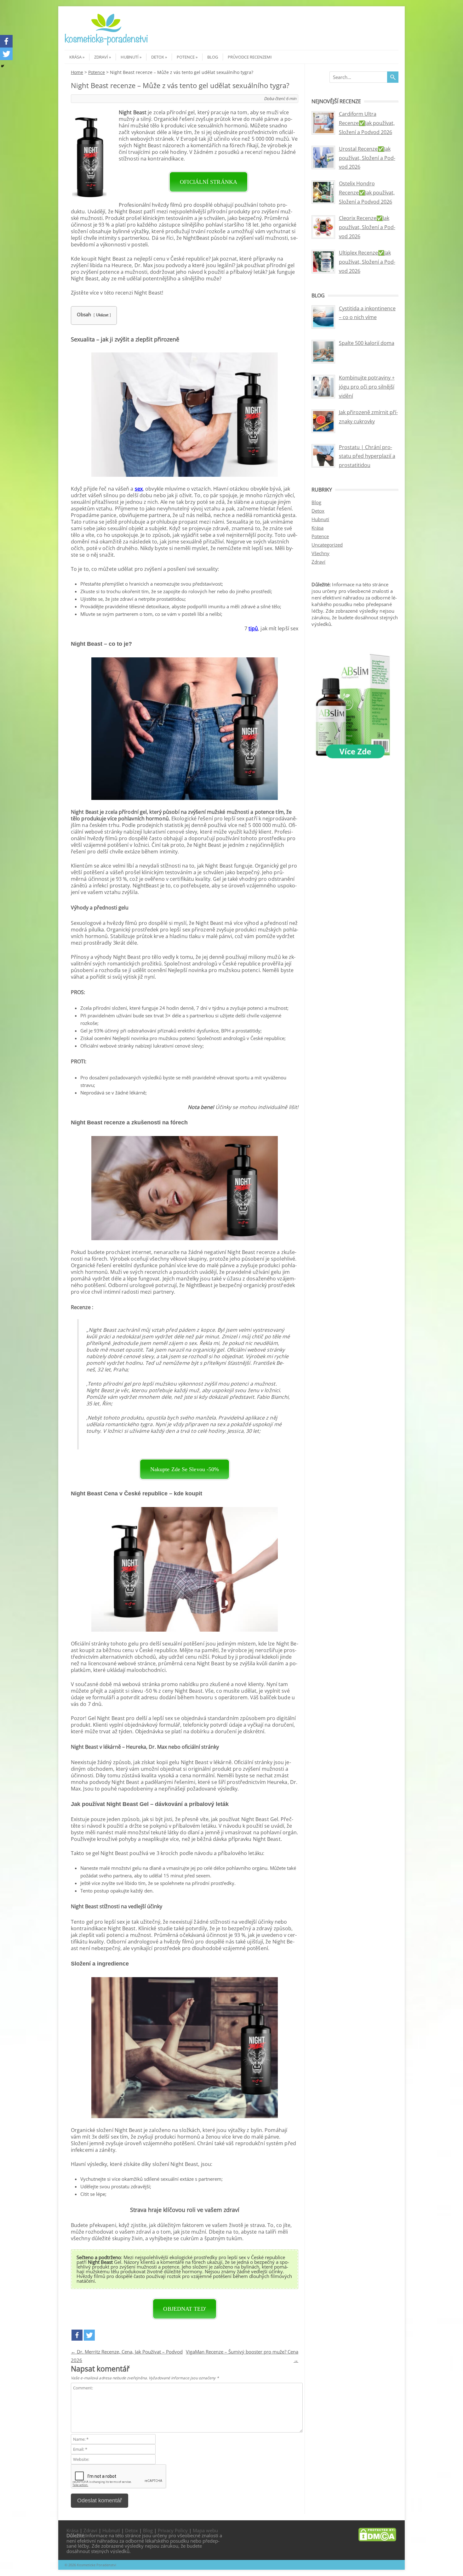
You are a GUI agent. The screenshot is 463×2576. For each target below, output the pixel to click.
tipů (253, 628)
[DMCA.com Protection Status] (377, 2539)
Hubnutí (130, 57)
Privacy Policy (173, 2530)
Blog (213, 57)
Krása (75, 57)
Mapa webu (205, 2530)
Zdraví (101, 57)
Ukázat (102, 315)
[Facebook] (77, 2335)
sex (139, 489)
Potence (186, 57)
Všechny (320, 553)
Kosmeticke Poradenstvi (97, 2565)
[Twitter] (89, 2335)
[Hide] (3, 66)
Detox (158, 57)
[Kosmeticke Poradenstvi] (106, 44)
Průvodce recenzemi (250, 57)
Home (77, 72)
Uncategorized (327, 545)
